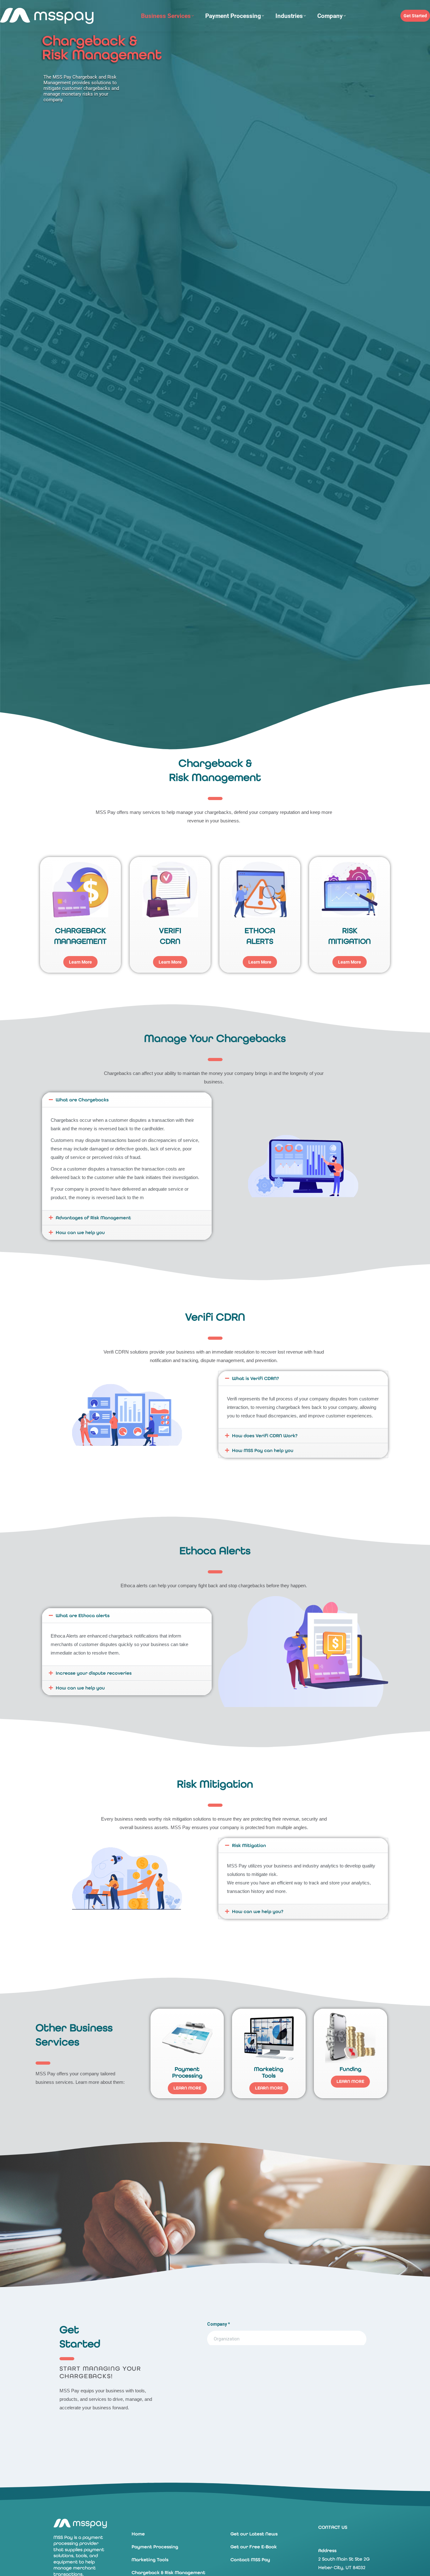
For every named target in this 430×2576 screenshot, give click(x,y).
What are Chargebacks (82, 1100)
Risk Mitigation (249, 1845)
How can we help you (80, 1232)
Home (138, 2534)
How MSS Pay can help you (263, 1450)
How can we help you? (258, 1911)
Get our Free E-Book (254, 2547)
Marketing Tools (150, 2560)
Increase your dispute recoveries (94, 1673)
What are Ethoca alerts (83, 1616)
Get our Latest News (254, 2534)
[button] (127, 1100)
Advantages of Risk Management (93, 1218)
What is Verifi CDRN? (255, 1378)
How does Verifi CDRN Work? (265, 1436)
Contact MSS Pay (250, 2560)
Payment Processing (155, 2547)
